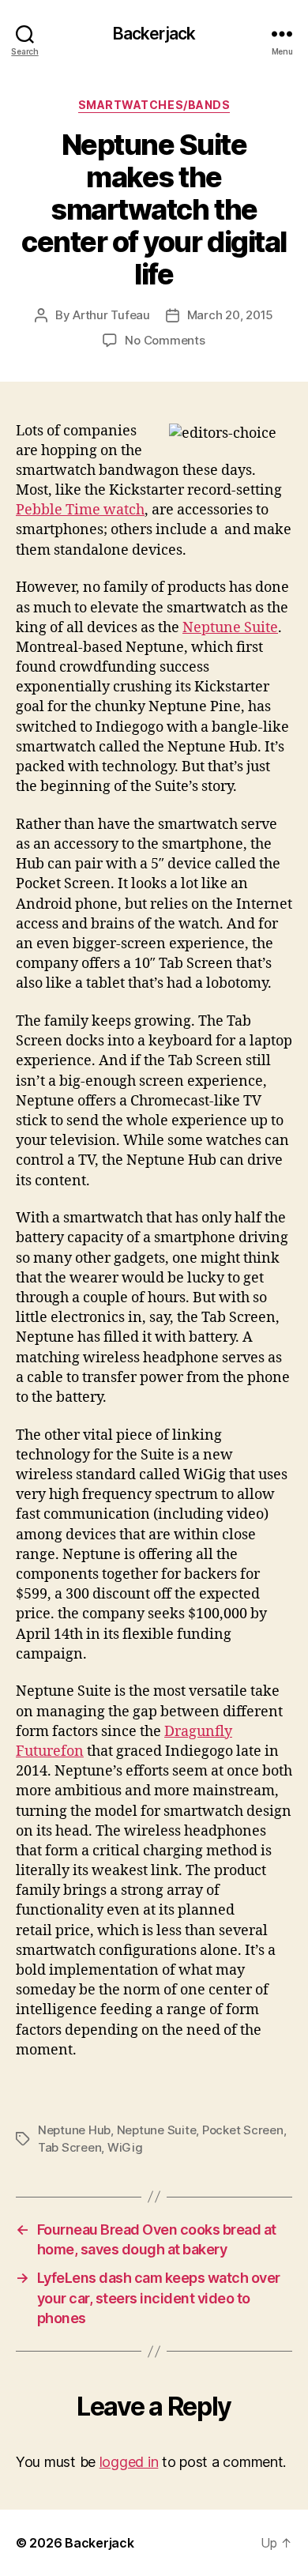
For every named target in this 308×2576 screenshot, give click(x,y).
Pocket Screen (243, 2130)
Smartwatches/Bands (154, 105)
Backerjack (154, 34)
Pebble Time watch (80, 510)
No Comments (165, 340)
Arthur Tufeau (111, 315)
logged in (129, 2462)
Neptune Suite (230, 628)
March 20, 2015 (230, 315)
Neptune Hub (74, 2130)
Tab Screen (69, 2147)
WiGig (125, 2147)
